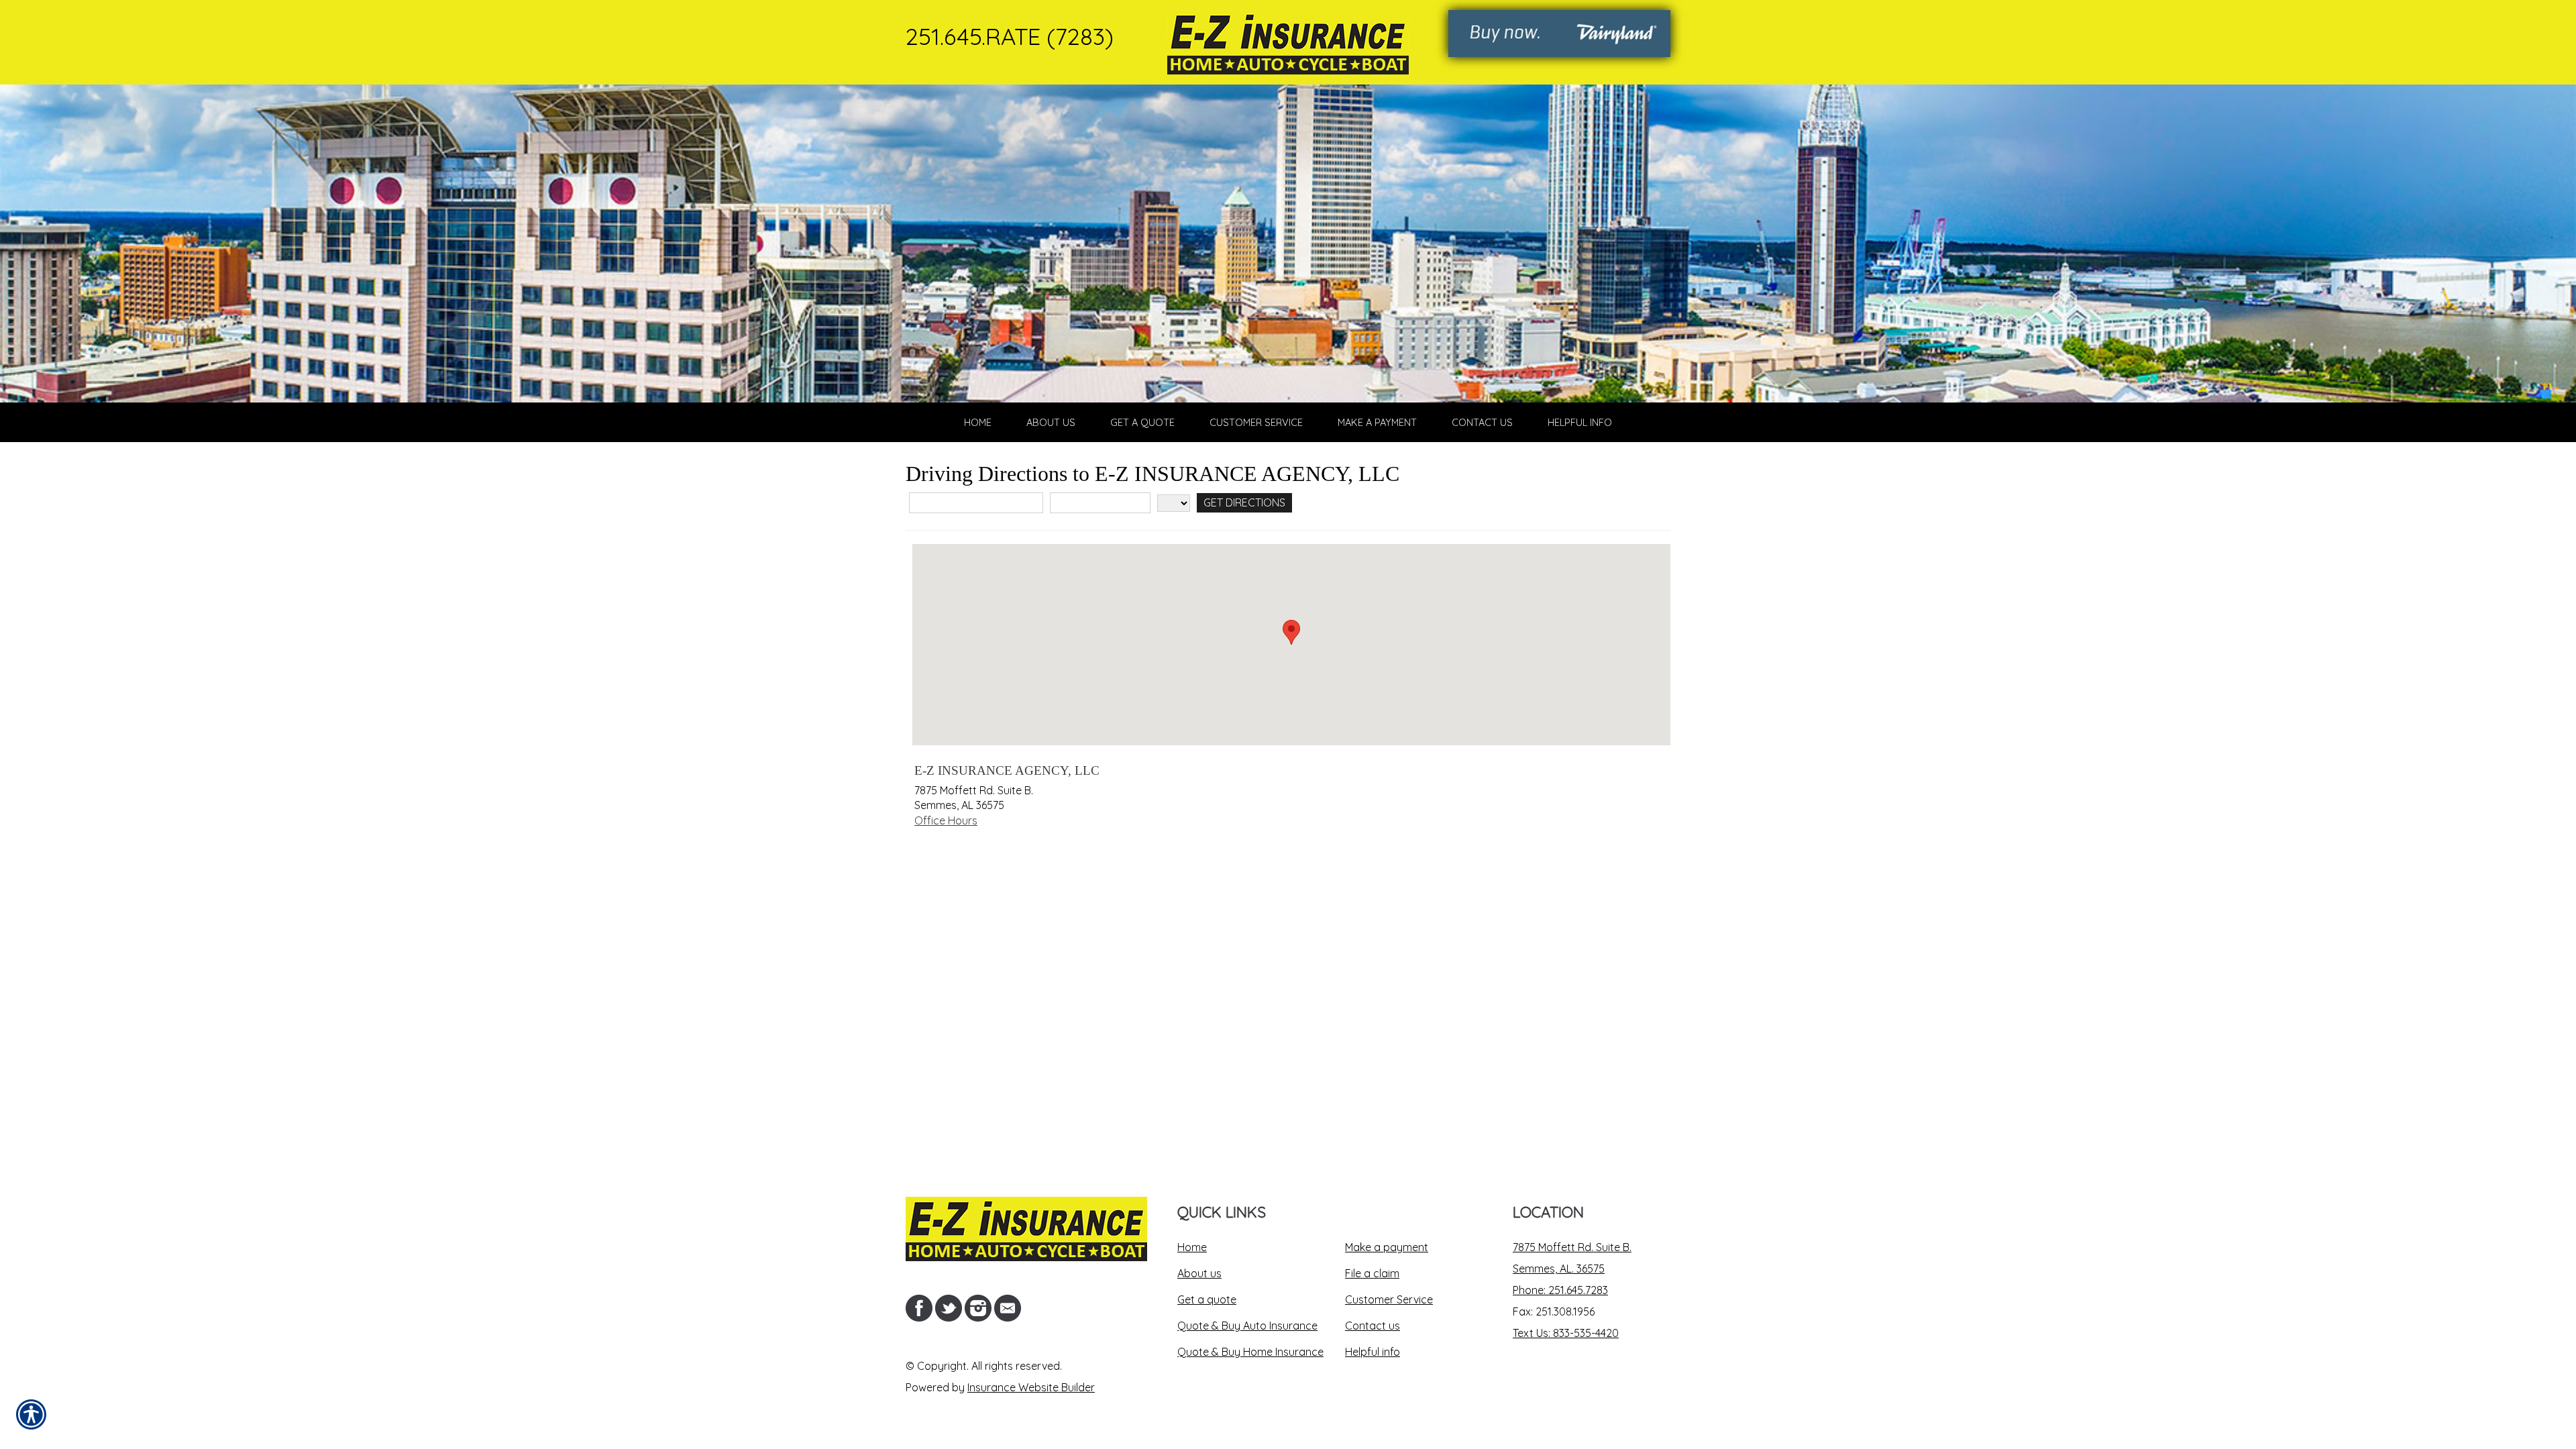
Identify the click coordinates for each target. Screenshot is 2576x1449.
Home (1192, 1247)
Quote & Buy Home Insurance (1250, 1352)
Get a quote (1207, 1299)
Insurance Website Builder (1031, 1387)
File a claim (1372, 1273)
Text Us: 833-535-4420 (1566, 1333)
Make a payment (1387, 1247)
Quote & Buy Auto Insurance (1247, 1326)
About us (1199, 1273)
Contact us (1373, 1326)
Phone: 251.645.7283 (1560, 1290)
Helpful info (1373, 1352)
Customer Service (1389, 1299)
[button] (1291, 632)
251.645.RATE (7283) (1010, 36)
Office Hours (946, 820)
